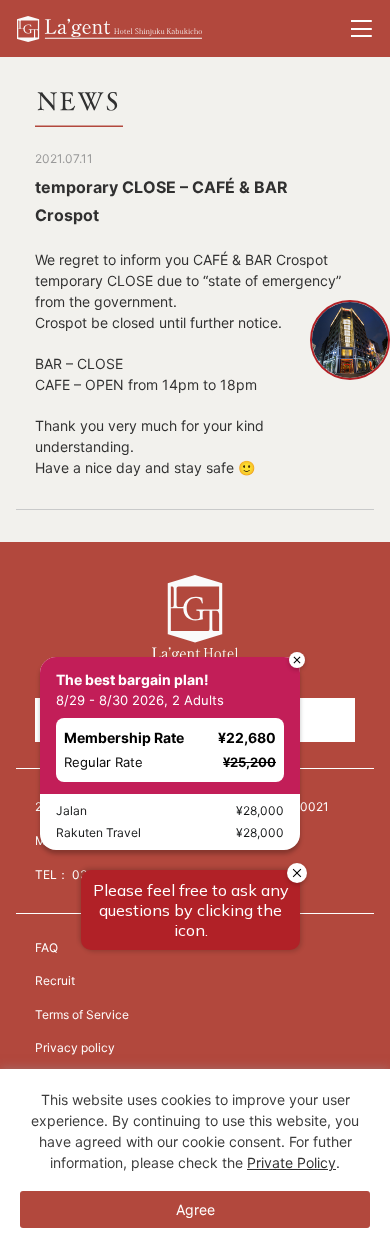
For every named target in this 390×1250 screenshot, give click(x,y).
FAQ (46, 947)
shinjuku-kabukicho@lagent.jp (164, 840)
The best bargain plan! (132, 214)
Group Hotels (194, 720)
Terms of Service (82, 1014)
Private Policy (291, 1162)
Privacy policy (75, 1047)
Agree (195, 1209)
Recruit (55, 980)
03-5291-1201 (113, 874)
